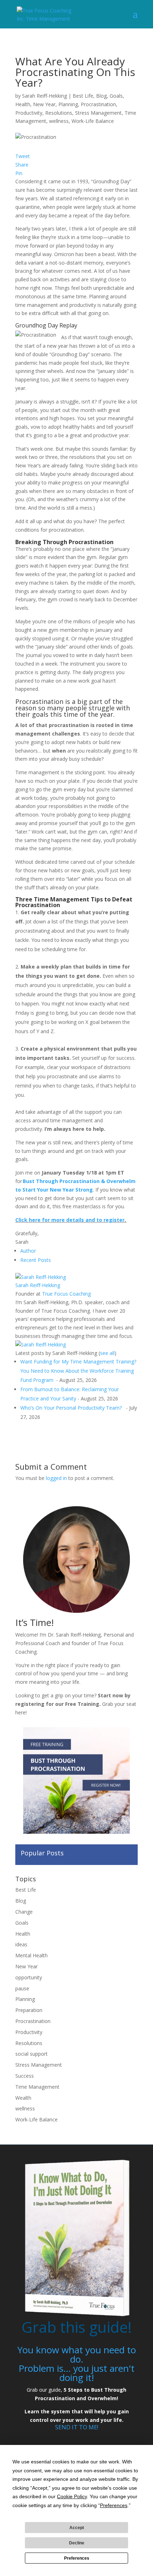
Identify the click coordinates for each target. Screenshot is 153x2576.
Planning (68, 104)
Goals (116, 96)
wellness (59, 121)
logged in (56, 1478)
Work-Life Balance (93, 121)
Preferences (77, 2558)
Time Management (37, 2087)
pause (22, 1988)
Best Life (83, 96)
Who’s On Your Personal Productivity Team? (72, 1408)
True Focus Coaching (66, 1294)
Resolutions (59, 113)
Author (28, 1251)
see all (107, 1353)
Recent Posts (36, 1260)
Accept (77, 2528)
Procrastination (98, 104)
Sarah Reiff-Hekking (44, 96)
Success (25, 2076)
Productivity (29, 113)
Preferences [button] (114, 2505)
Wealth (23, 2098)
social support (31, 2054)
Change (24, 1912)
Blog (101, 96)
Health (23, 104)
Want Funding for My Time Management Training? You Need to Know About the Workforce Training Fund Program (78, 1371)
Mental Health (31, 1955)
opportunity (29, 1977)
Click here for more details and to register (70, 1220)
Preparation (29, 2010)
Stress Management (98, 113)
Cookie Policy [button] (72, 2496)
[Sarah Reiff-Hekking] (41, 1277)
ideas (21, 1944)
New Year (44, 104)
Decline (77, 2543)
